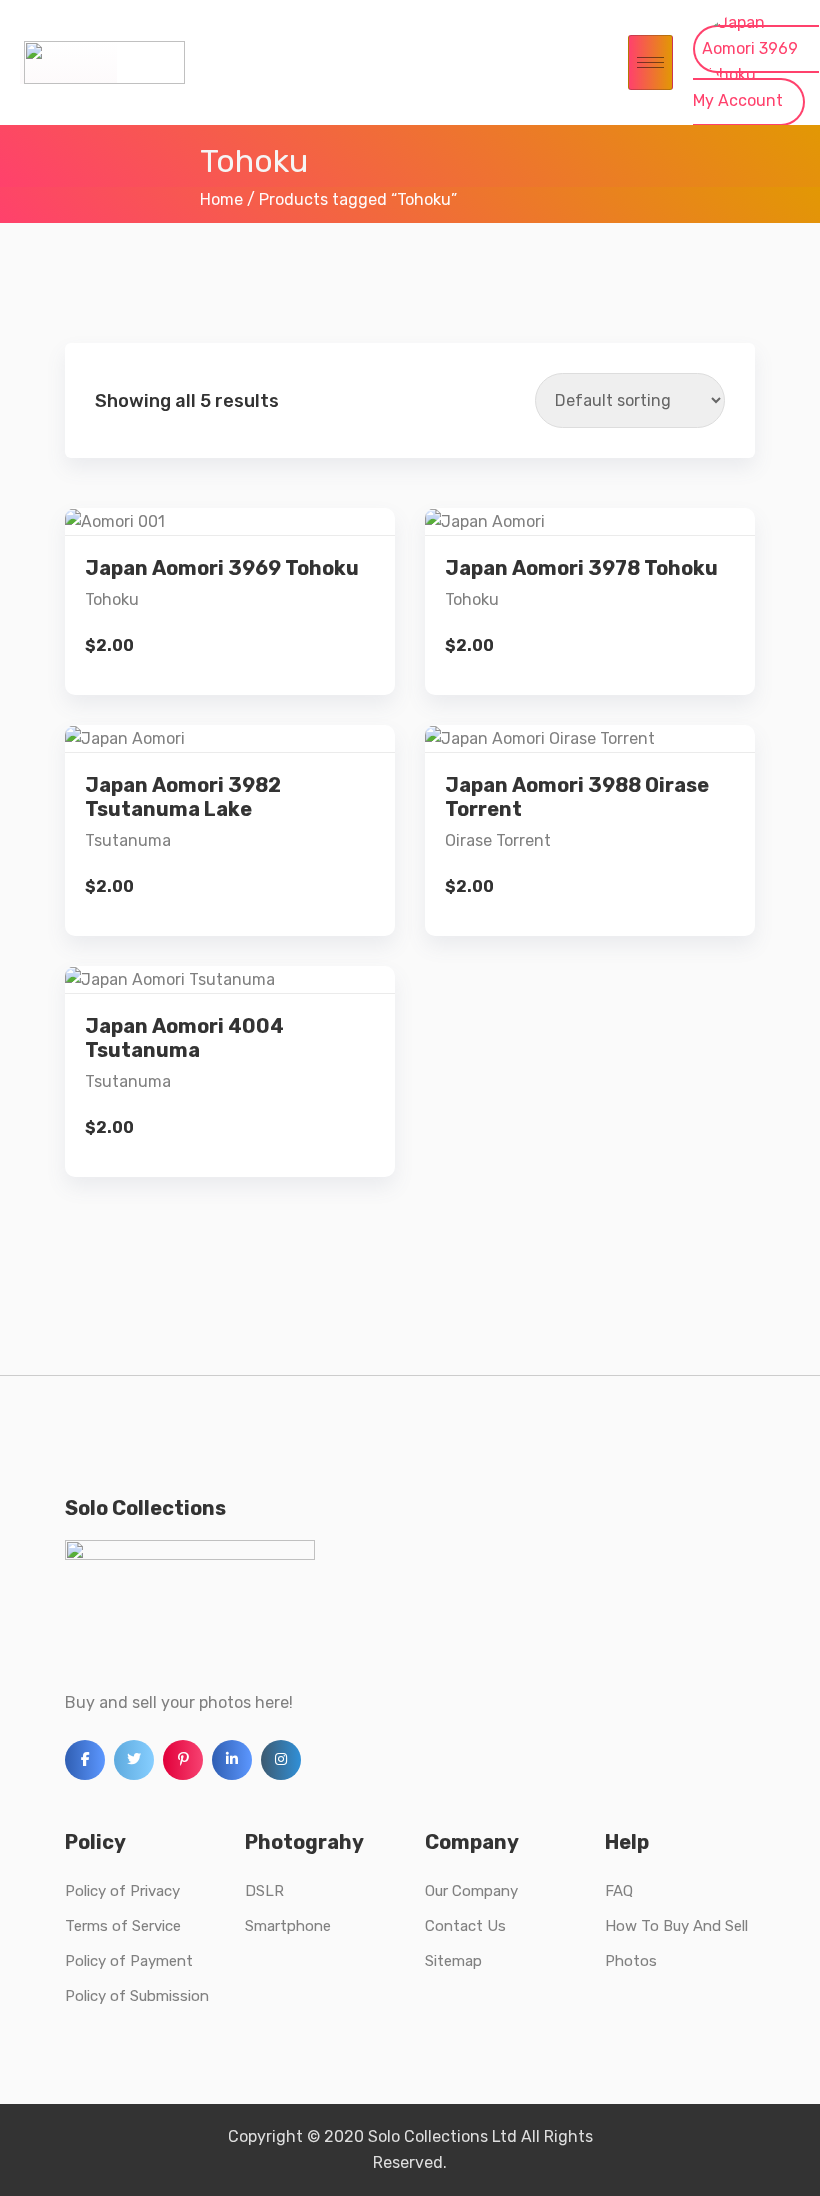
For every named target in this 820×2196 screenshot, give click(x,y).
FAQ (619, 1891)
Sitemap (453, 1961)
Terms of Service (123, 1926)
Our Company (471, 1891)
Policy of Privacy (122, 1891)
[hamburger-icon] (650, 62)
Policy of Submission (137, 1996)
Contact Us (465, 1926)
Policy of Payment (129, 1961)
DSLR (264, 1891)
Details (246, 566)
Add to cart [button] (230, 634)
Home (221, 199)
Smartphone (288, 1926)
